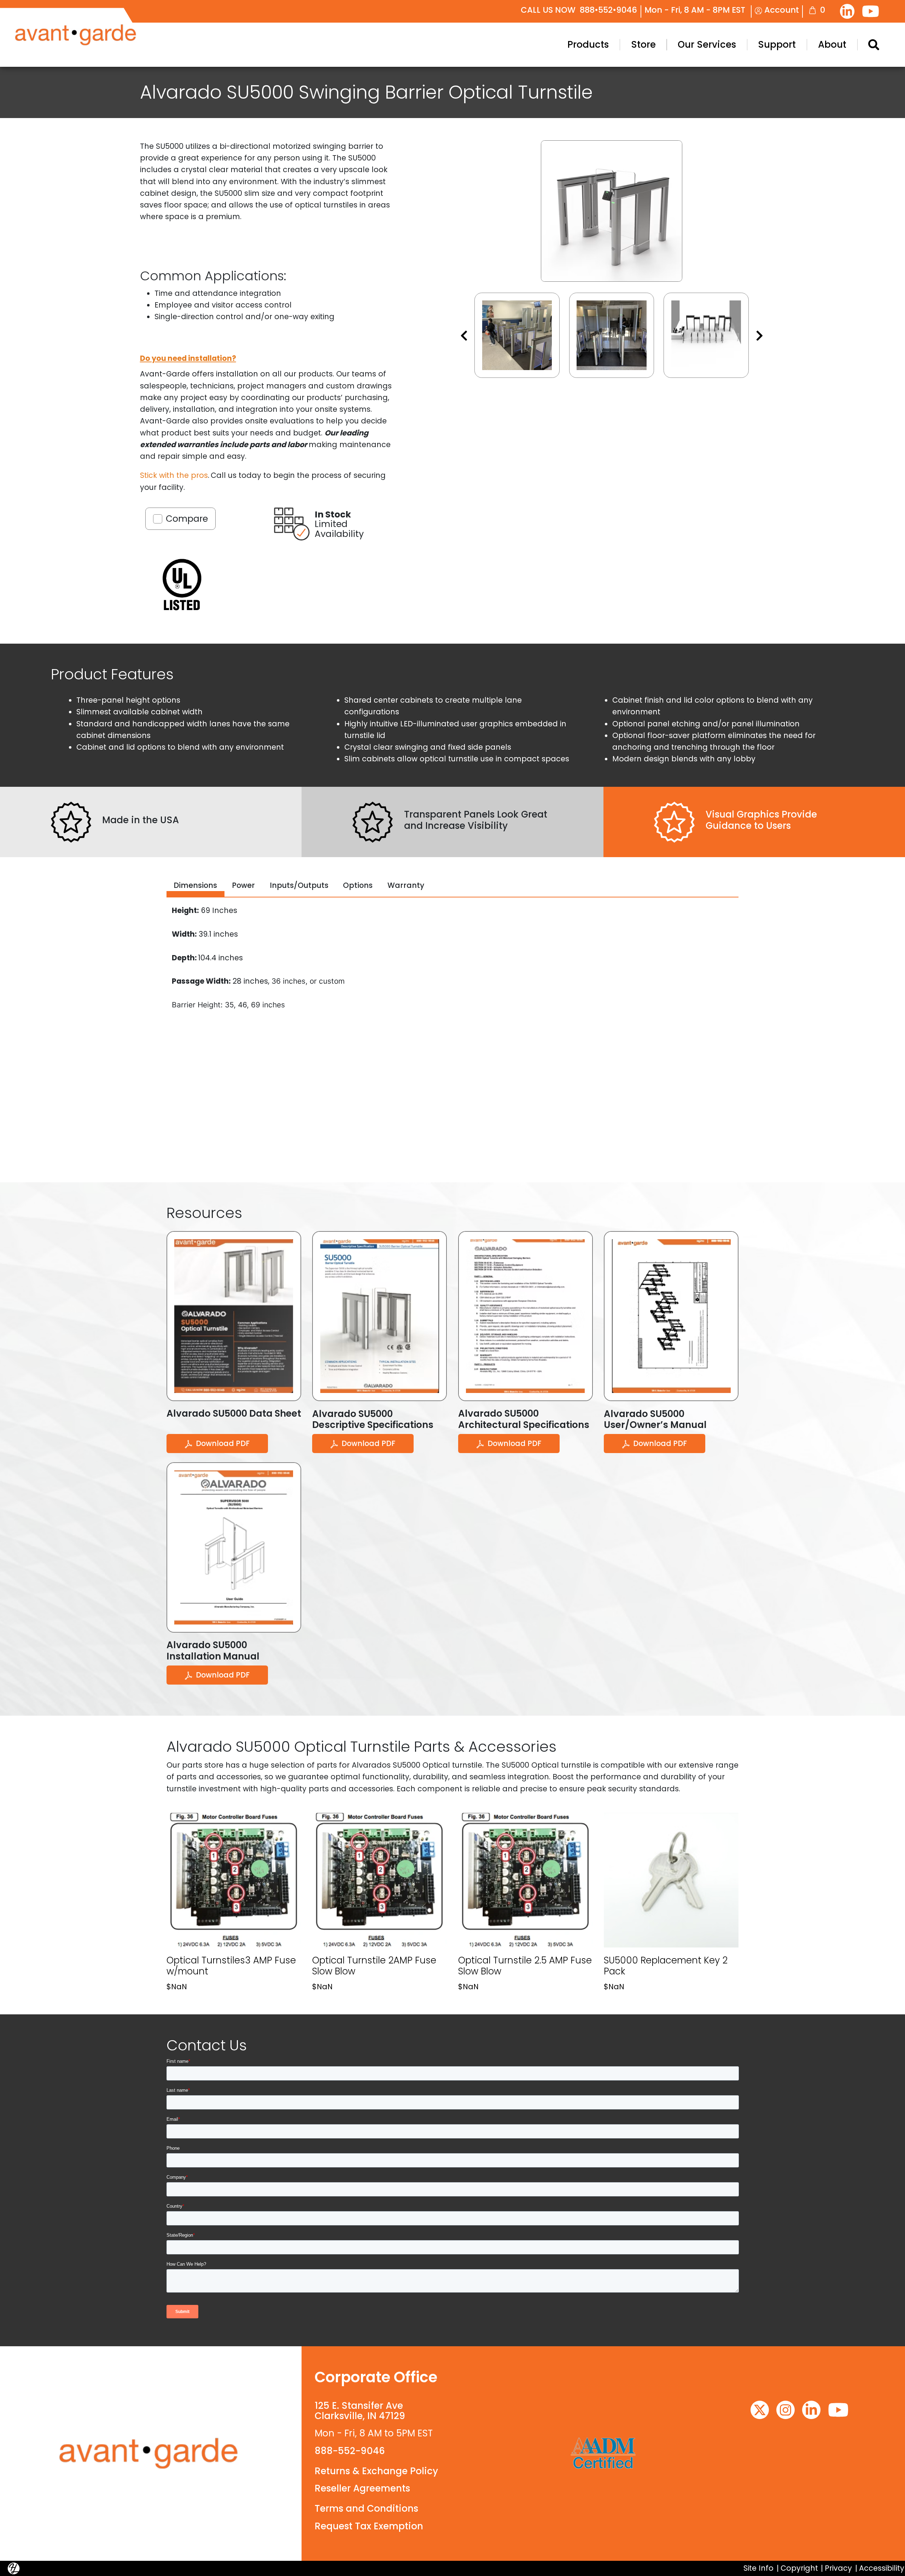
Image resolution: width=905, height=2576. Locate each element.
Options (358, 885)
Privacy (838, 2568)
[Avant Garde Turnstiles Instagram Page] (786, 2410)
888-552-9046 (350, 2451)
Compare (187, 519)
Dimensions (195, 885)
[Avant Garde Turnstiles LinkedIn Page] (847, 11)
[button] (517, 335)
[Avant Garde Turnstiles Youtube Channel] (871, 11)
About (832, 45)
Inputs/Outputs (299, 885)
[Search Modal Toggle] (874, 45)
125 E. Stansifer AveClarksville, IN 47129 (360, 2411)
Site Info (758, 2568)
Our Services (707, 45)
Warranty (406, 885)
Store (643, 45)
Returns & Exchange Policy (376, 2471)
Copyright (799, 2568)
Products (588, 45)
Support (777, 45)
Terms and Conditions (366, 2508)
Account (781, 10)
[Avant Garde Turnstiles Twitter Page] (760, 2410)
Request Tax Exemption (369, 2526)
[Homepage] (151, 2454)
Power (243, 885)
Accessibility (882, 2568)
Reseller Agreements (362, 2488)
